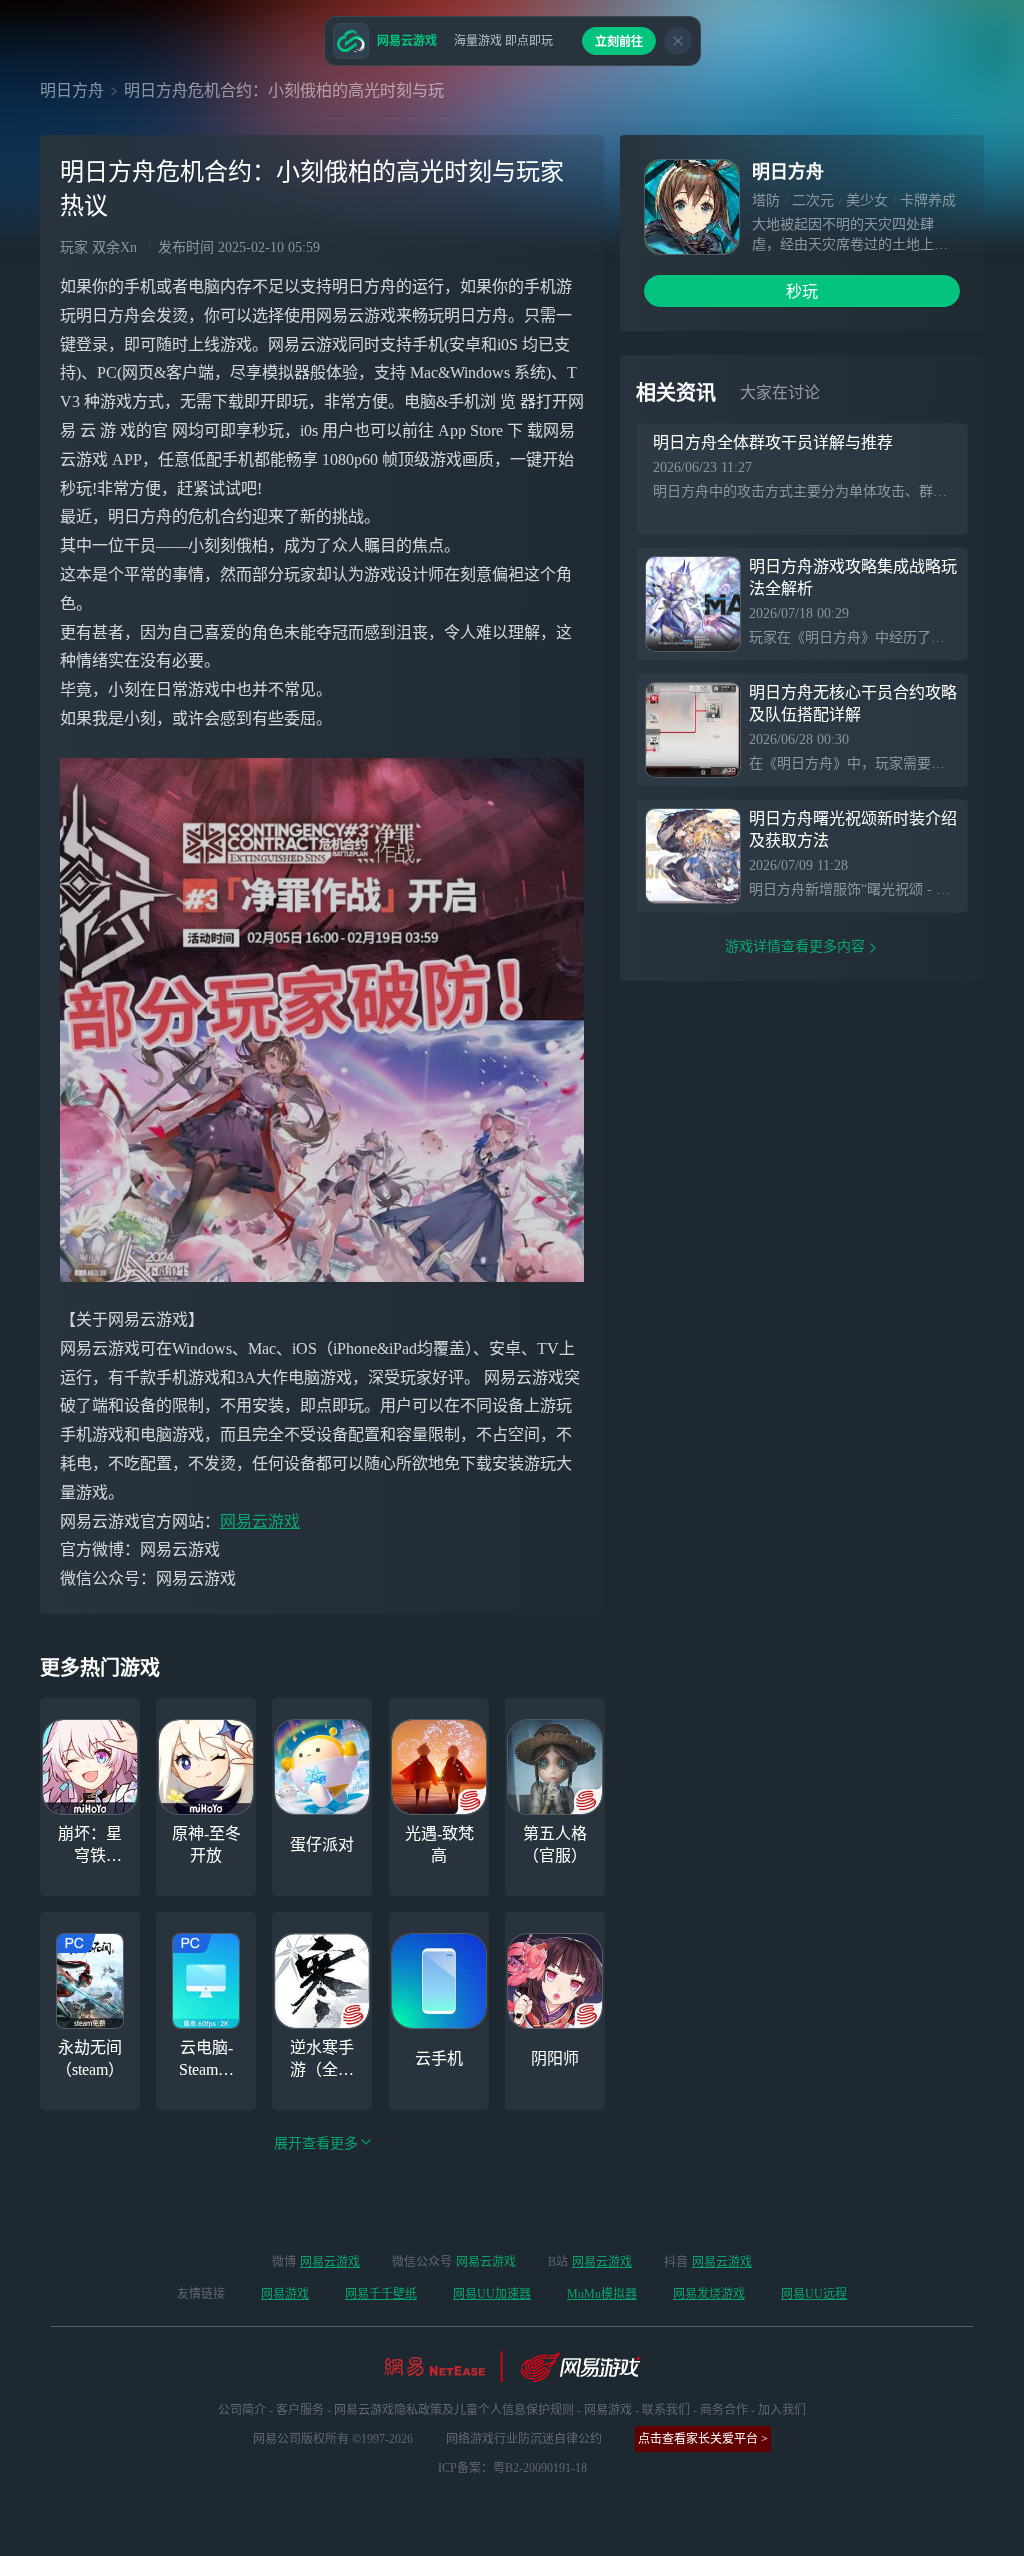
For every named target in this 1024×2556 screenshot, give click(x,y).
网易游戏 (285, 2294)
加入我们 (782, 2410)
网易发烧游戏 (709, 2294)
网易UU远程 (814, 2294)
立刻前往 (619, 42)
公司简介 (242, 2410)
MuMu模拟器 (602, 2294)
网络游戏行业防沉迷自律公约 (524, 2439)
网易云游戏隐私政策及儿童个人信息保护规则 (454, 2410)
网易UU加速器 (492, 2294)
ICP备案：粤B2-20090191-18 (512, 2468)
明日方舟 (72, 90)
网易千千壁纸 (381, 2294)
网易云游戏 (260, 1521)
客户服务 (300, 2410)
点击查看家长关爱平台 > (703, 2439)
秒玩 (802, 291)
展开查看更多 (316, 2143)
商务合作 (724, 2410)
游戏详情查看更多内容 (795, 946)
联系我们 (666, 2410)
